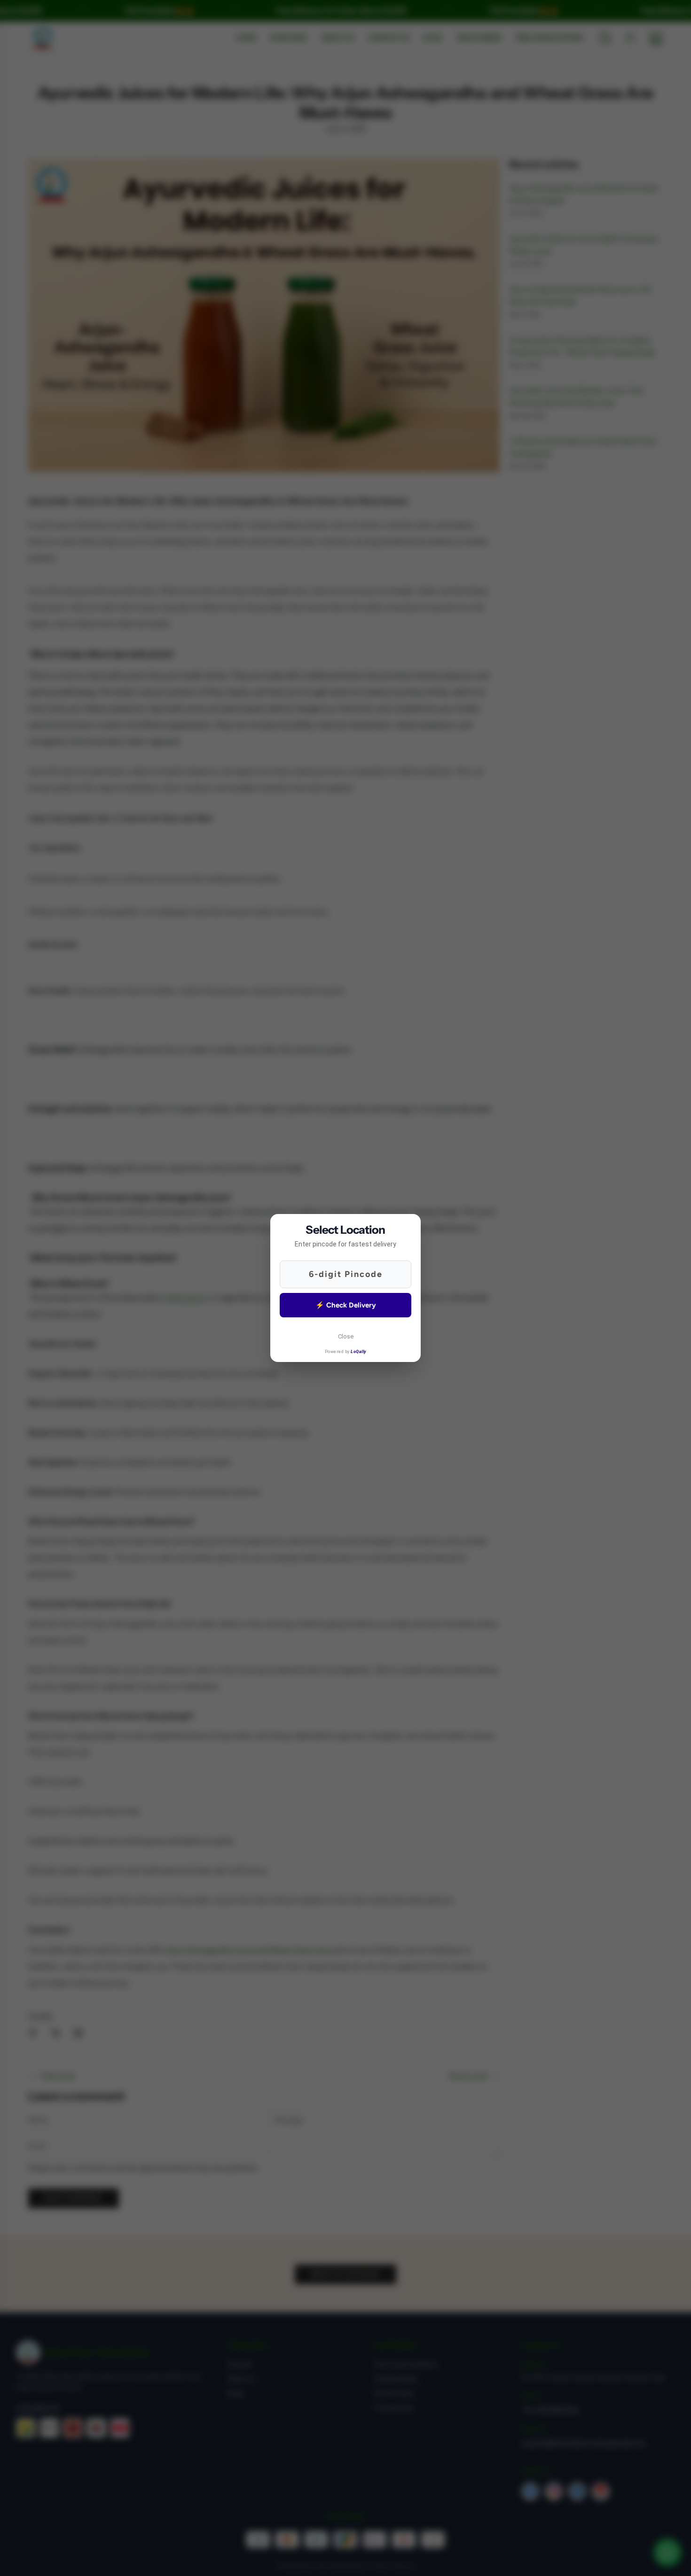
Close (346, 1336)
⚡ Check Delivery (346, 1305)
